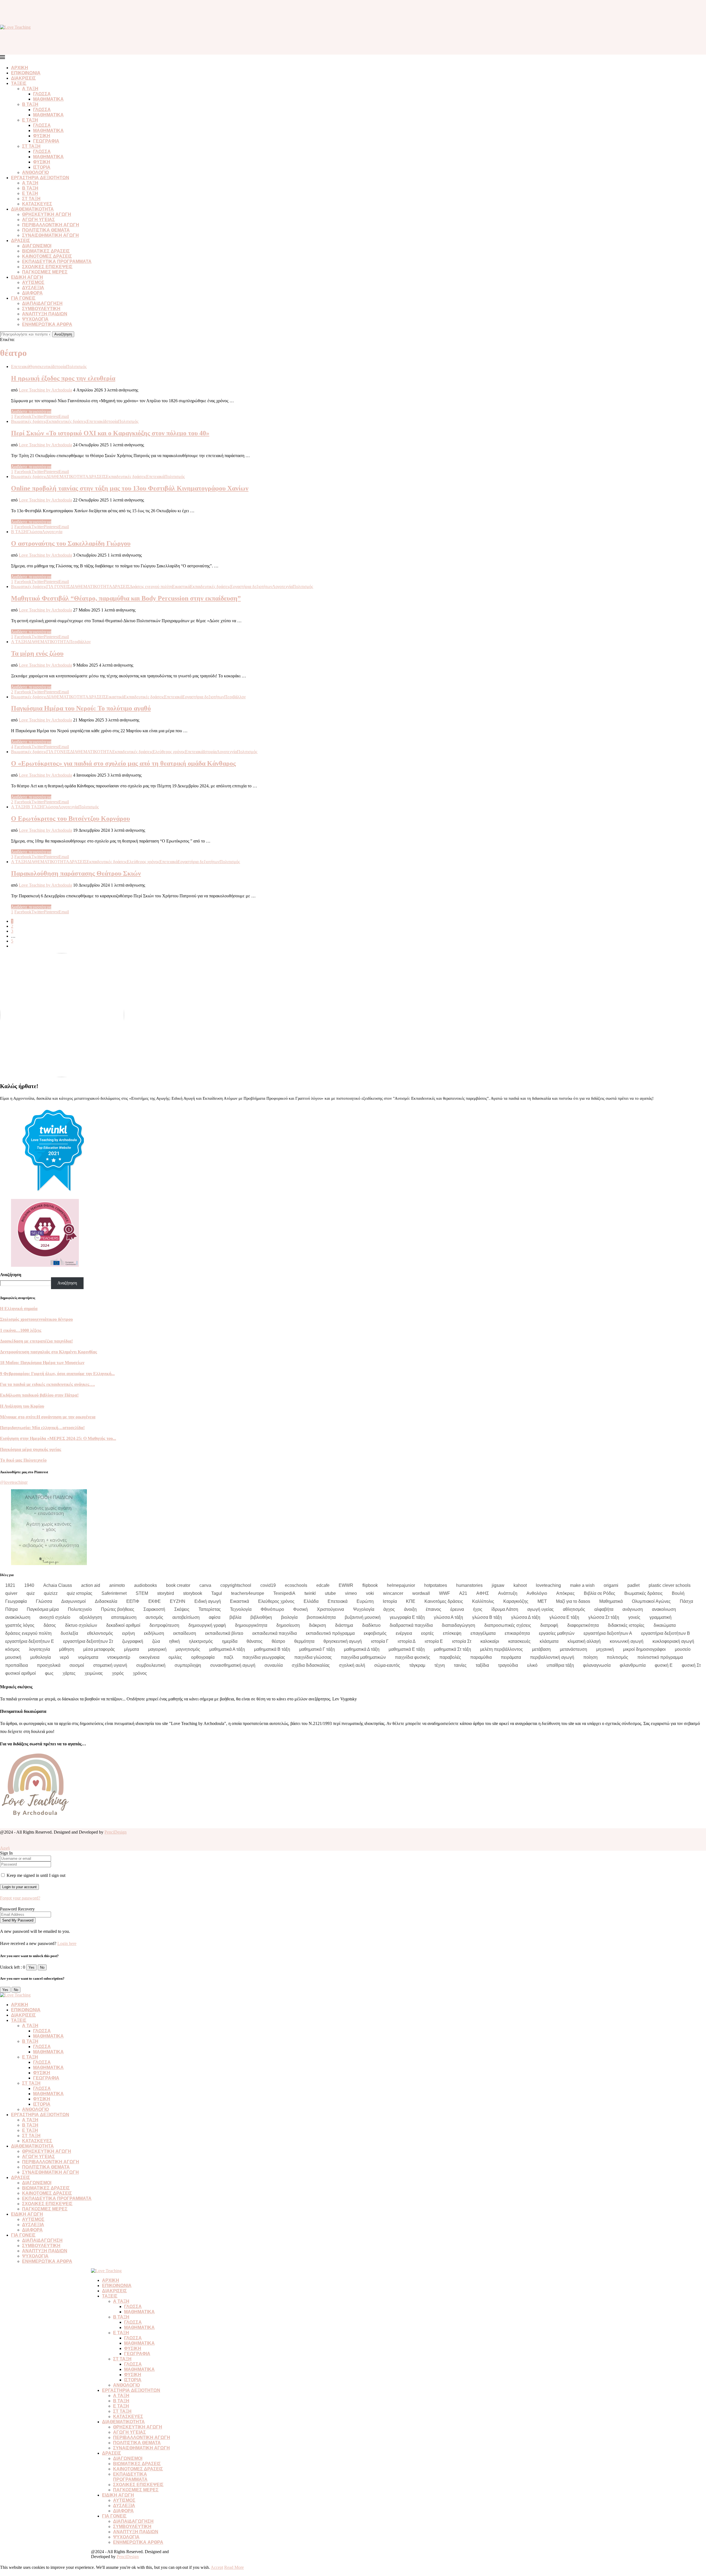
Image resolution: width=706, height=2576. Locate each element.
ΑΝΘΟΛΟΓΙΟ (35, 172)
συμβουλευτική (151, 1665)
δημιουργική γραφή (207, 1625)
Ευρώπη (365, 1601)
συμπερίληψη (188, 1665)
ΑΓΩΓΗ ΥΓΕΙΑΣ (38, 220)
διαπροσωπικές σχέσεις (508, 1625)
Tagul (217, 1593)
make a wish (582, 1585)
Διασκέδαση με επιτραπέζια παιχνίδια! (36, 1341)
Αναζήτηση (63, 334)
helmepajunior (401, 1585)
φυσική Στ (691, 1665)
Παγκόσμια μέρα (43, 1609)
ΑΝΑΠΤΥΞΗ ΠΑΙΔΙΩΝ (45, 314)
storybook (193, 1593)
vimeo (351, 1593)
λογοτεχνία (39, 1649)
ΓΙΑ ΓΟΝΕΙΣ (23, 298)
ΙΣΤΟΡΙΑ (42, 167)
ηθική (174, 1641)
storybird (166, 1593)
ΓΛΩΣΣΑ (42, 94)
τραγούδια (508, 1665)
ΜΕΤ (542, 1601)
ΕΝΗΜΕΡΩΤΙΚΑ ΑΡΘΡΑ (47, 324)
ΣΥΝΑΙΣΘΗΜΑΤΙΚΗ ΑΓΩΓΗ (50, 235)
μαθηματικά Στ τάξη (452, 1649)
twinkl (310, 1593)
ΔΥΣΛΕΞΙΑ (33, 288)
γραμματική (660, 1617)
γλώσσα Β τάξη (487, 1617)
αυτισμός (154, 1617)
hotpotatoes (436, 1585)
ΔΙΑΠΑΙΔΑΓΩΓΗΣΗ (42, 303)
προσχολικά (49, 1665)
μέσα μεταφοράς (99, 1649)
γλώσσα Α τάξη (448, 1617)
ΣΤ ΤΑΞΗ (31, 146)
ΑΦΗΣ (483, 1593)
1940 (29, 1585)
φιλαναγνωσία (597, 1665)
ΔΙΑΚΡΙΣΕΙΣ (23, 78)
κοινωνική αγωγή (627, 1641)
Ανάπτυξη (508, 1593)
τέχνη (440, 1665)
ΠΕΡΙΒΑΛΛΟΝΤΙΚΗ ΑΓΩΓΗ (51, 225)
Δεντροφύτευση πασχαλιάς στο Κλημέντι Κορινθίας (49, 1352)
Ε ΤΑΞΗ (30, 120)
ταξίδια (482, 1665)
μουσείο (683, 1649)
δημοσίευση (288, 1625)
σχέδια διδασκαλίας (311, 1665)
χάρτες (69, 1673)
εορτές (427, 1633)
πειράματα (511, 1657)
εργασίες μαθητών (557, 1633)
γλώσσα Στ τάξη (604, 1617)
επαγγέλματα (483, 1633)
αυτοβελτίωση (186, 1617)
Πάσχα (686, 1601)
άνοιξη (410, 1609)
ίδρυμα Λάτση (505, 1609)
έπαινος (434, 1609)
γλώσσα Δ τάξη (526, 1617)
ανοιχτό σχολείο (55, 1617)
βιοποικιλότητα (321, 1617)
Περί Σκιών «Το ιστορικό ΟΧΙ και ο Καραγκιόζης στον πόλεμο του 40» (110, 433)
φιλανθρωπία (633, 1665)
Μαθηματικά (611, 1601)
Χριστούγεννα (330, 1609)
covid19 (268, 1585)
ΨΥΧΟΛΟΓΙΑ (35, 319)
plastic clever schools (670, 1585)
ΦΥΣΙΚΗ (42, 136)
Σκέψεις (182, 1609)
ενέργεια (404, 1633)
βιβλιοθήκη (261, 1617)
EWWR (346, 1585)
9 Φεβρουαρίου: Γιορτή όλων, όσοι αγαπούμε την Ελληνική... (57, 1374)
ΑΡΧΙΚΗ (20, 68)
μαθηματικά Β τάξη (272, 1649)
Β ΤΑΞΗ (30, 104)
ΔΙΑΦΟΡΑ (32, 293)
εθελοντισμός (100, 1633)
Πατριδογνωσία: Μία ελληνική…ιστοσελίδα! (42, 1428)
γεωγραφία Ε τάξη (407, 1617)
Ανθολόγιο (537, 1593)
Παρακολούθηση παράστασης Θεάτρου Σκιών (76, 873)
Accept (217, 2567)
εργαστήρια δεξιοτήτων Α (608, 1633)
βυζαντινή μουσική (363, 1617)
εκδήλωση (154, 1633)
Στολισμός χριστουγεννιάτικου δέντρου (36, 1319)
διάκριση (317, 1625)
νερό (64, 1657)
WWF (445, 1593)
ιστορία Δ (407, 1641)
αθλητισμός (574, 1609)
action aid (91, 1585)
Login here (67, 1943)
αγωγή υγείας (541, 1609)
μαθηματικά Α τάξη (227, 1649)
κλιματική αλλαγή (584, 1641)
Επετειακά (338, 1601)
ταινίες (460, 1665)
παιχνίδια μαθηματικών (363, 1657)
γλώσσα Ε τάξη (564, 1617)
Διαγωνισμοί (73, 1601)
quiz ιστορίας (80, 1593)
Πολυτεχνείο (80, 1609)
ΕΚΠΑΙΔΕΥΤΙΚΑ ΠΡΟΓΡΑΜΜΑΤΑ (57, 261)
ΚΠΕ (411, 1601)
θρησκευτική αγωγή (343, 1641)
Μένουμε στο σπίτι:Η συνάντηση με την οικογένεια (48, 1417)
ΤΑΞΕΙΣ (19, 83)
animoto (117, 1585)
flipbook (370, 1585)
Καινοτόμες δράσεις (444, 1601)
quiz (31, 1593)
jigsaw (498, 1585)
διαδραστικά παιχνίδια (411, 1625)
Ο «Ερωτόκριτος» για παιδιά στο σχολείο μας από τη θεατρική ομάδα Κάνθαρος (123, 763)
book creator (178, 1585)
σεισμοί (77, 1665)
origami (611, 1585)
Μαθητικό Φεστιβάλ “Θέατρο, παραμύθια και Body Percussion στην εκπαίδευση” (126, 598)
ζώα (156, 1641)
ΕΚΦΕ (155, 1601)
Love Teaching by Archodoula (45, 390)
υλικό (532, 1665)
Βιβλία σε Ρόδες (600, 1593)
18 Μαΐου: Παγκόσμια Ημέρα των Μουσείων (42, 1363)
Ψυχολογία (364, 1609)
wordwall (421, 1593)
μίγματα (132, 1649)
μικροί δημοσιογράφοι (644, 1649)
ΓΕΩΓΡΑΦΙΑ (46, 141)
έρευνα (457, 1609)
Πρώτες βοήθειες (118, 1609)
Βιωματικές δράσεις (644, 1593)
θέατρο (278, 1641)
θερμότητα (304, 1641)
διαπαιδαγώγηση (458, 1625)
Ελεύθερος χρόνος (276, 1601)
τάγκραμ (417, 1665)
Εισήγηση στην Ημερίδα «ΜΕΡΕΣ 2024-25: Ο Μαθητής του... (58, 1438)
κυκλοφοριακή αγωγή (673, 1641)
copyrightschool (236, 1585)
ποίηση (590, 1657)
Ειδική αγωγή (208, 1601)
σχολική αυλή (352, 1665)
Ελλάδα (311, 1601)
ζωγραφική (133, 1641)
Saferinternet (114, 1593)
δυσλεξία (69, 1633)
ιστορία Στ (462, 1641)
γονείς (634, 1617)
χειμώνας (94, 1673)
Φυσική (300, 1609)
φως (49, 1673)
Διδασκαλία (106, 1601)
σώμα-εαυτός (387, 1665)
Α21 (463, 1593)
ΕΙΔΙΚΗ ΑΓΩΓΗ (27, 277)
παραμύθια (481, 1657)
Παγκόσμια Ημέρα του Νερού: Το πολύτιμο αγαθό (81, 708)
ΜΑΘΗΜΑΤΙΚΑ (48, 99)
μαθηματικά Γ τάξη (317, 1649)
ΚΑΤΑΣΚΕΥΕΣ (37, 204)
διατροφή (549, 1625)
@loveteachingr (14, 1482)
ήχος (478, 1609)
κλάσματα (549, 1641)
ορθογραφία (203, 1657)
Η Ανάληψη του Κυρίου (22, 1406)
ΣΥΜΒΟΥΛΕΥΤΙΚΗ (41, 309)
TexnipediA (284, 1593)
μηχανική (605, 1649)
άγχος (389, 1609)
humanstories (469, 1585)
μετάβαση (541, 1649)
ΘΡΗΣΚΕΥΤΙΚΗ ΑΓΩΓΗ (47, 214)
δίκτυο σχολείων (81, 1625)
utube (330, 1593)
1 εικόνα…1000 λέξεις (21, 1330)
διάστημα (344, 1625)
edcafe (323, 1585)
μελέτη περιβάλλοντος (502, 1649)
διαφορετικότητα (583, 1625)
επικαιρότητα (517, 1633)
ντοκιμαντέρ (119, 1657)
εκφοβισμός (375, 1633)
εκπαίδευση (185, 1633)
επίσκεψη (452, 1633)
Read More (234, 2567)
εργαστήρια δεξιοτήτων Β (666, 1633)
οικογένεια (149, 1657)
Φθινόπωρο (272, 1609)
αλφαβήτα (604, 1609)
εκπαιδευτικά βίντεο (224, 1633)
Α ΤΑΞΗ (30, 89)
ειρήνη (129, 1633)
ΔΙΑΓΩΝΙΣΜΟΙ (37, 246)
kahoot (520, 1585)
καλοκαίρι (490, 1641)
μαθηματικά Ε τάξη (407, 1649)
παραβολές (450, 1657)
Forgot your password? (20, 1898)
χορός (118, 1673)
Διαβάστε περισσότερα (31, 411)
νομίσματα (88, 1657)
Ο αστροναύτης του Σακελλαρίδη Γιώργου (71, 543)
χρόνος (140, 1673)
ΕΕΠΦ (133, 1601)
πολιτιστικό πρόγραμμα (660, 1657)
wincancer (393, 1593)
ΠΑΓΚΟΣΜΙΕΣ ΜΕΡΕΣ (45, 272)
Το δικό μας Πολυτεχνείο (23, 1460)
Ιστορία (390, 1601)
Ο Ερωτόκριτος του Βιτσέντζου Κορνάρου (70, 819)
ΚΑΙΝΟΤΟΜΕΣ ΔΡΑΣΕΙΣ (47, 256)
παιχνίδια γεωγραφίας (264, 1657)
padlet (633, 1585)
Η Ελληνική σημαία (19, 1309)
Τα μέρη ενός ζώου (37, 653)
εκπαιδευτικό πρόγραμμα (330, 1633)
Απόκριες (565, 1593)
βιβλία (235, 1617)
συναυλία (274, 1665)
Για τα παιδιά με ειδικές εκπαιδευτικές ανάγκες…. (47, 1384)
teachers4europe (248, 1593)
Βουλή (678, 1593)
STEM (142, 1593)
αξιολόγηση (91, 1617)
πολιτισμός (617, 1657)
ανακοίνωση (664, 1609)
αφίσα (215, 1617)
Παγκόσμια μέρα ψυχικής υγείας (31, 1449)
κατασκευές (519, 1641)
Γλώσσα (44, 1601)
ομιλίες (175, 1657)
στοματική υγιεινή (110, 1665)
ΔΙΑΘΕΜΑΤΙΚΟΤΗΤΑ (32, 209)
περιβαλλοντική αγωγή (552, 1657)
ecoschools (296, 1585)
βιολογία (289, 1617)
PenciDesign (116, 1832)
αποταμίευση (124, 1617)
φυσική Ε (664, 1665)
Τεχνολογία (241, 1609)
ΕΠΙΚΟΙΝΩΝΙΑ (26, 73)
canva (205, 1585)
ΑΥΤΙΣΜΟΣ (33, 282)
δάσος (50, 1625)
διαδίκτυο (371, 1625)
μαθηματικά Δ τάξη (362, 1649)
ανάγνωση (633, 1609)
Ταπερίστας (210, 1609)
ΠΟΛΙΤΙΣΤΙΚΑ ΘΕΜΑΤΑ (46, 230)
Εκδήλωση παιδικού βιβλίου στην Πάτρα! (39, 1395)
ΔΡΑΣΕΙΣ (21, 241)
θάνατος (255, 1641)
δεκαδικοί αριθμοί (123, 1625)
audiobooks (145, 1585)
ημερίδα (230, 1641)
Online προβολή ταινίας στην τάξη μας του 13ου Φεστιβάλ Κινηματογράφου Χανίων (130, 488)
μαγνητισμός (188, 1649)
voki (370, 1593)
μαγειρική (157, 1649)
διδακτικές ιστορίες (626, 1625)
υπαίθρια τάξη (560, 1665)
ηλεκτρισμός (201, 1641)
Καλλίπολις (483, 1601)
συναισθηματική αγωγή (233, 1665)
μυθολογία (41, 1657)
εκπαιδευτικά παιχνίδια (275, 1633)
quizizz (51, 1593)
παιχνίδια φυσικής (413, 1657)
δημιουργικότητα (251, 1625)
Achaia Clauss (58, 1585)
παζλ (228, 1657)
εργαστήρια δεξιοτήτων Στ (88, 1641)
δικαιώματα (665, 1625)
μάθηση (67, 1649)
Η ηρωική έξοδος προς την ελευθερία (63, 378)
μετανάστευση (573, 1649)
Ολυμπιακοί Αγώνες (651, 1601)
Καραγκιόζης (516, 1601)
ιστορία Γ (380, 1641)
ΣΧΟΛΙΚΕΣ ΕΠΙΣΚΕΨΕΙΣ (47, 267)
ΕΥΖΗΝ (178, 1601)
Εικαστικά (240, 1601)
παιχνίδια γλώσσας (313, 1657)
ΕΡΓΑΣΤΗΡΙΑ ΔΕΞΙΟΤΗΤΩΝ (40, 178)
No (42, 1967)
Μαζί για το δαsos (573, 1601)
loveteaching (548, 1585)
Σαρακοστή (154, 1609)
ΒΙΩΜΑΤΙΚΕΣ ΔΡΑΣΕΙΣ (46, 251)
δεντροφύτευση (164, 1625)
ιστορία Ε (434, 1641)
